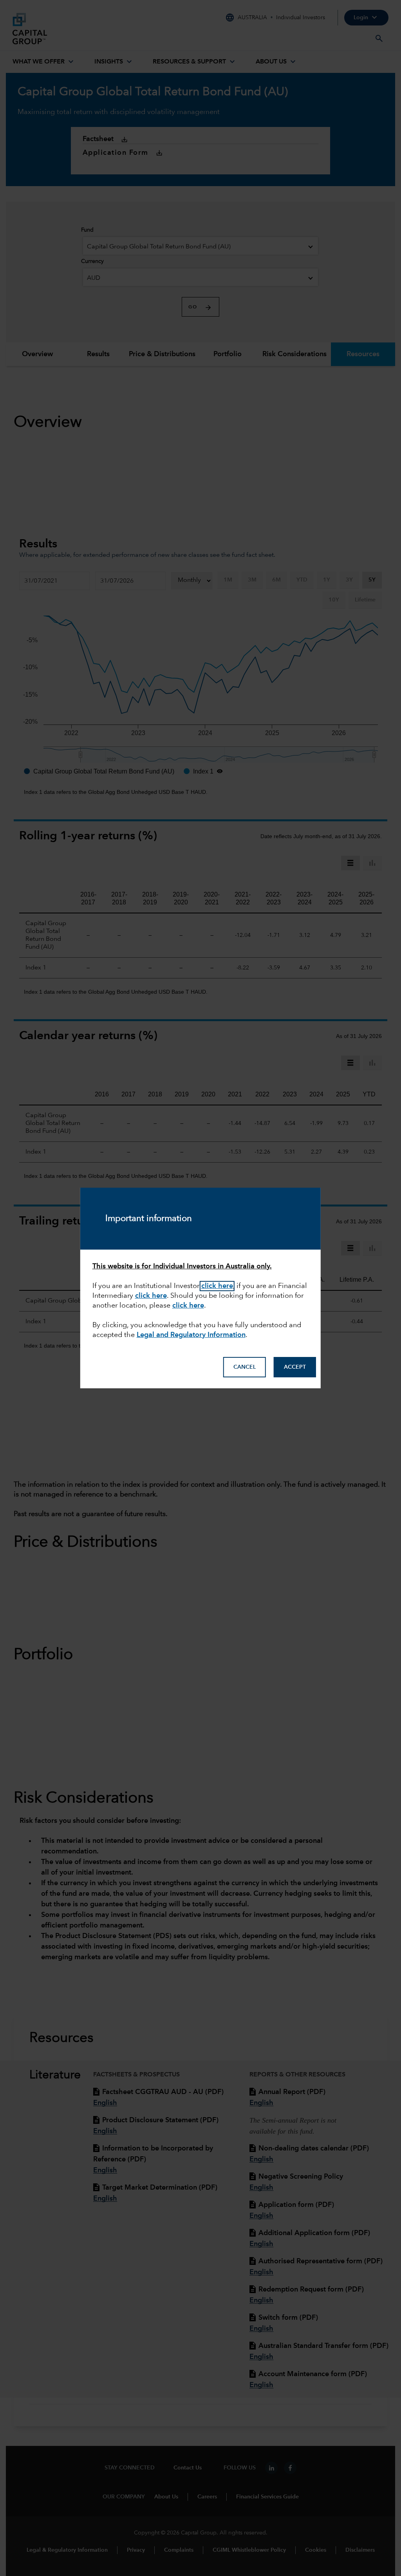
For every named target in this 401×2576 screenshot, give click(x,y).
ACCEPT (295, 1367)
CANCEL (245, 1367)
